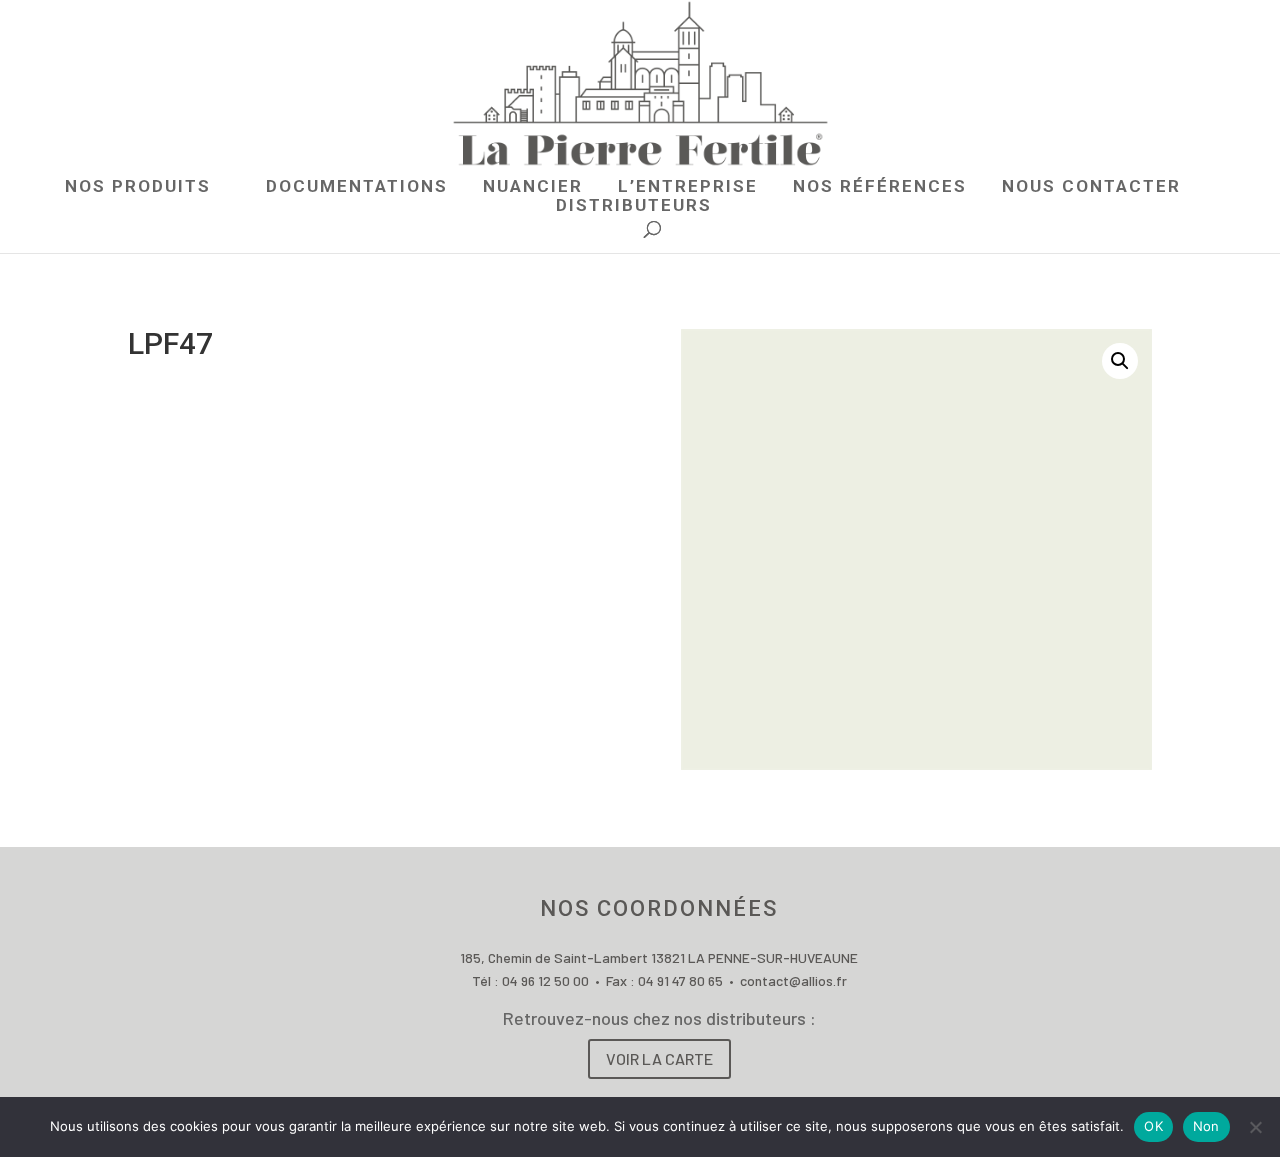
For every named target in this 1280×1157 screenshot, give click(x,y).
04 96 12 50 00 (545, 980)
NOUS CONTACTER (1091, 187)
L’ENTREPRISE (688, 187)
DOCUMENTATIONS (357, 187)
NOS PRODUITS (138, 187)
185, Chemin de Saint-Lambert (555, 957)
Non (1206, 1126)
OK (1153, 1126)
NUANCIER (533, 187)
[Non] (1255, 1127)
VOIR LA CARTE (659, 1058)
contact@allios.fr (793, 980)
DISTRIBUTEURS (634, 206)
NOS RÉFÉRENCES (880, 187)
